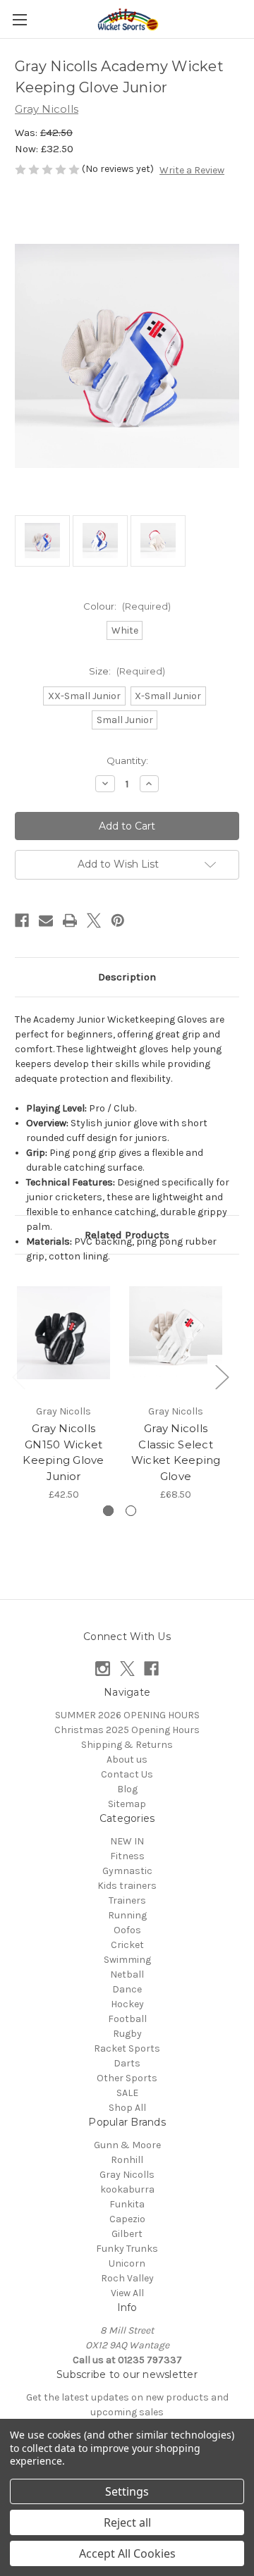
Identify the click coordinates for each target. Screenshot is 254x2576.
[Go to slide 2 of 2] (131, 1511)
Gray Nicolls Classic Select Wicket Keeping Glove (176, 1452)
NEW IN (127, 1841)
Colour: (127, 606)
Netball (127, 1974)
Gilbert (127, 2234)
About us (127, 1760)
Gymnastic (127, 1871)
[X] (94, 920)
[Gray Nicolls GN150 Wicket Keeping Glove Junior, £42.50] (64, 1333)
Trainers (127, 1900)
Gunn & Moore (127, 2145)
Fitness (127, 1856)
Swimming (127, 1960)
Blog (127, 1789)
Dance (127, 1989)
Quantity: (127, 760)
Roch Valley (127, 2278)
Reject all (127, 2522)
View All (127, 2293)
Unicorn (127, 2263)
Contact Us (127, 1774)
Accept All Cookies (127, 2553)
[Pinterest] (118, 920)
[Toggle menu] (19, 19)
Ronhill (127, 2160)
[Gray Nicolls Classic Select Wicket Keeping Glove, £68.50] (176, 1333)
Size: (127, 671)
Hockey (127, 2004)
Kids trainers (127, 1886)
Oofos (127, 1930)
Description (127, 977)
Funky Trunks (127, 2249)
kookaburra (127, 2189)
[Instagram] (103, 1669)
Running (127, 1915)
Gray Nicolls (127, 2175)
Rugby (127, 2034)
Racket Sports (127, 2048)
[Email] (46, 920)
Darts (127, 2063)
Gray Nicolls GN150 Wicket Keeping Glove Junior (63, 1452)
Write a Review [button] (192, 170)
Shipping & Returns (127, 1745)
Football (127, 2019)
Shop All (127, 2108)
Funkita (127, 2204)
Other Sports (127, 2078)
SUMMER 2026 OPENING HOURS (127, 1715)
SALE (127, 2093)
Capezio (127, 2219)
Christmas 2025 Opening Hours (127, 1730)
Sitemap (127, 1804)
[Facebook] (22, 920)
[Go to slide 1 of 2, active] (108, 1511)
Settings (127, 2491)
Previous (18, 1376)
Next (222, 1376)
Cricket (127, 1945)
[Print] (70, 920)
